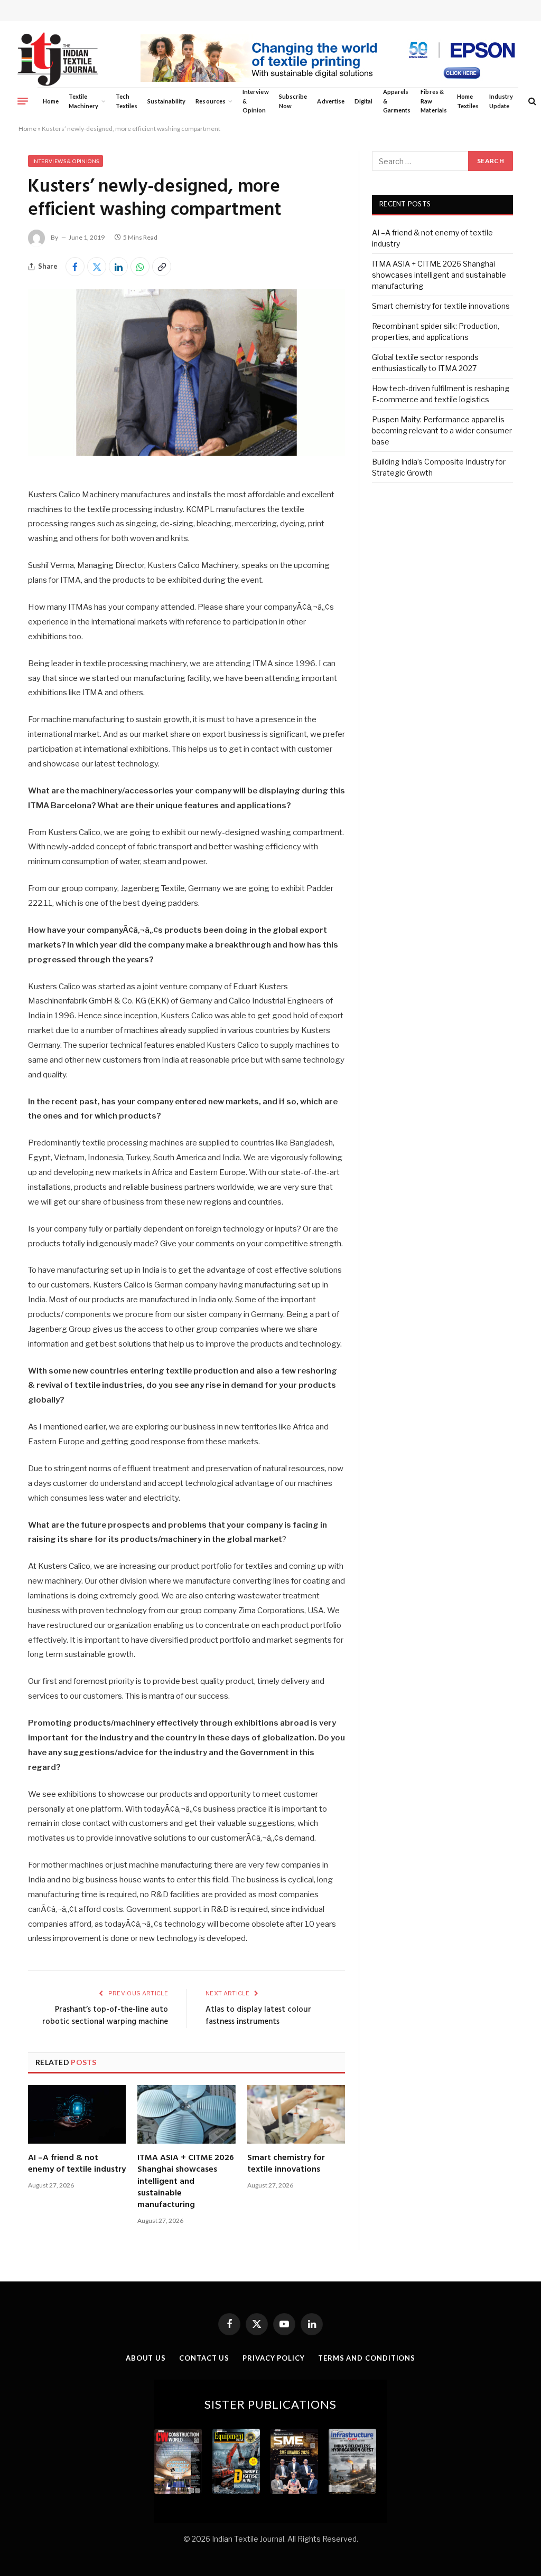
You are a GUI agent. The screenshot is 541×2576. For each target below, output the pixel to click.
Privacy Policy (274, 2358)
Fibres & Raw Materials (434, 101)
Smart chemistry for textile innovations (286, 2164)
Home (51, 101)
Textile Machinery (84, 101)
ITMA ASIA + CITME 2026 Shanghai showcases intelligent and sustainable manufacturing (186, 2182)
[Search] (531, 101)
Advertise (331, 101)
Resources (211, 101)
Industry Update (501, 101)
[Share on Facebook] (75, 267)
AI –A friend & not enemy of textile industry (77, 2164)
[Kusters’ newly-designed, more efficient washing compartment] (186, 453)
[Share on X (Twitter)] (97, 267)
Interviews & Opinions (66, 161)
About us (146, 2358)
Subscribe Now (293, 101)
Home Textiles (468, 101)
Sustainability (166, 101)
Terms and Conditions (367, 2358)
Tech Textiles (127, 101)
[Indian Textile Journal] (58, 59)
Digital (363, 101)
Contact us (204, 2358)
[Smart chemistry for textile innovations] (296, 2114)
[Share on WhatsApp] (140, 267)
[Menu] (23, 101)
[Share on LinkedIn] (118, 267)
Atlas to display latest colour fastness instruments (258, 2016)
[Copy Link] (162, 267)
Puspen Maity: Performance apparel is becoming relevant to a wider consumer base (442, 430)
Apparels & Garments (397, 101)
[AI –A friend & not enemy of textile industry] (77, 2114)
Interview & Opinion (256, 101)
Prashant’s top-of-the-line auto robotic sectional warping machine (105, 2016)
